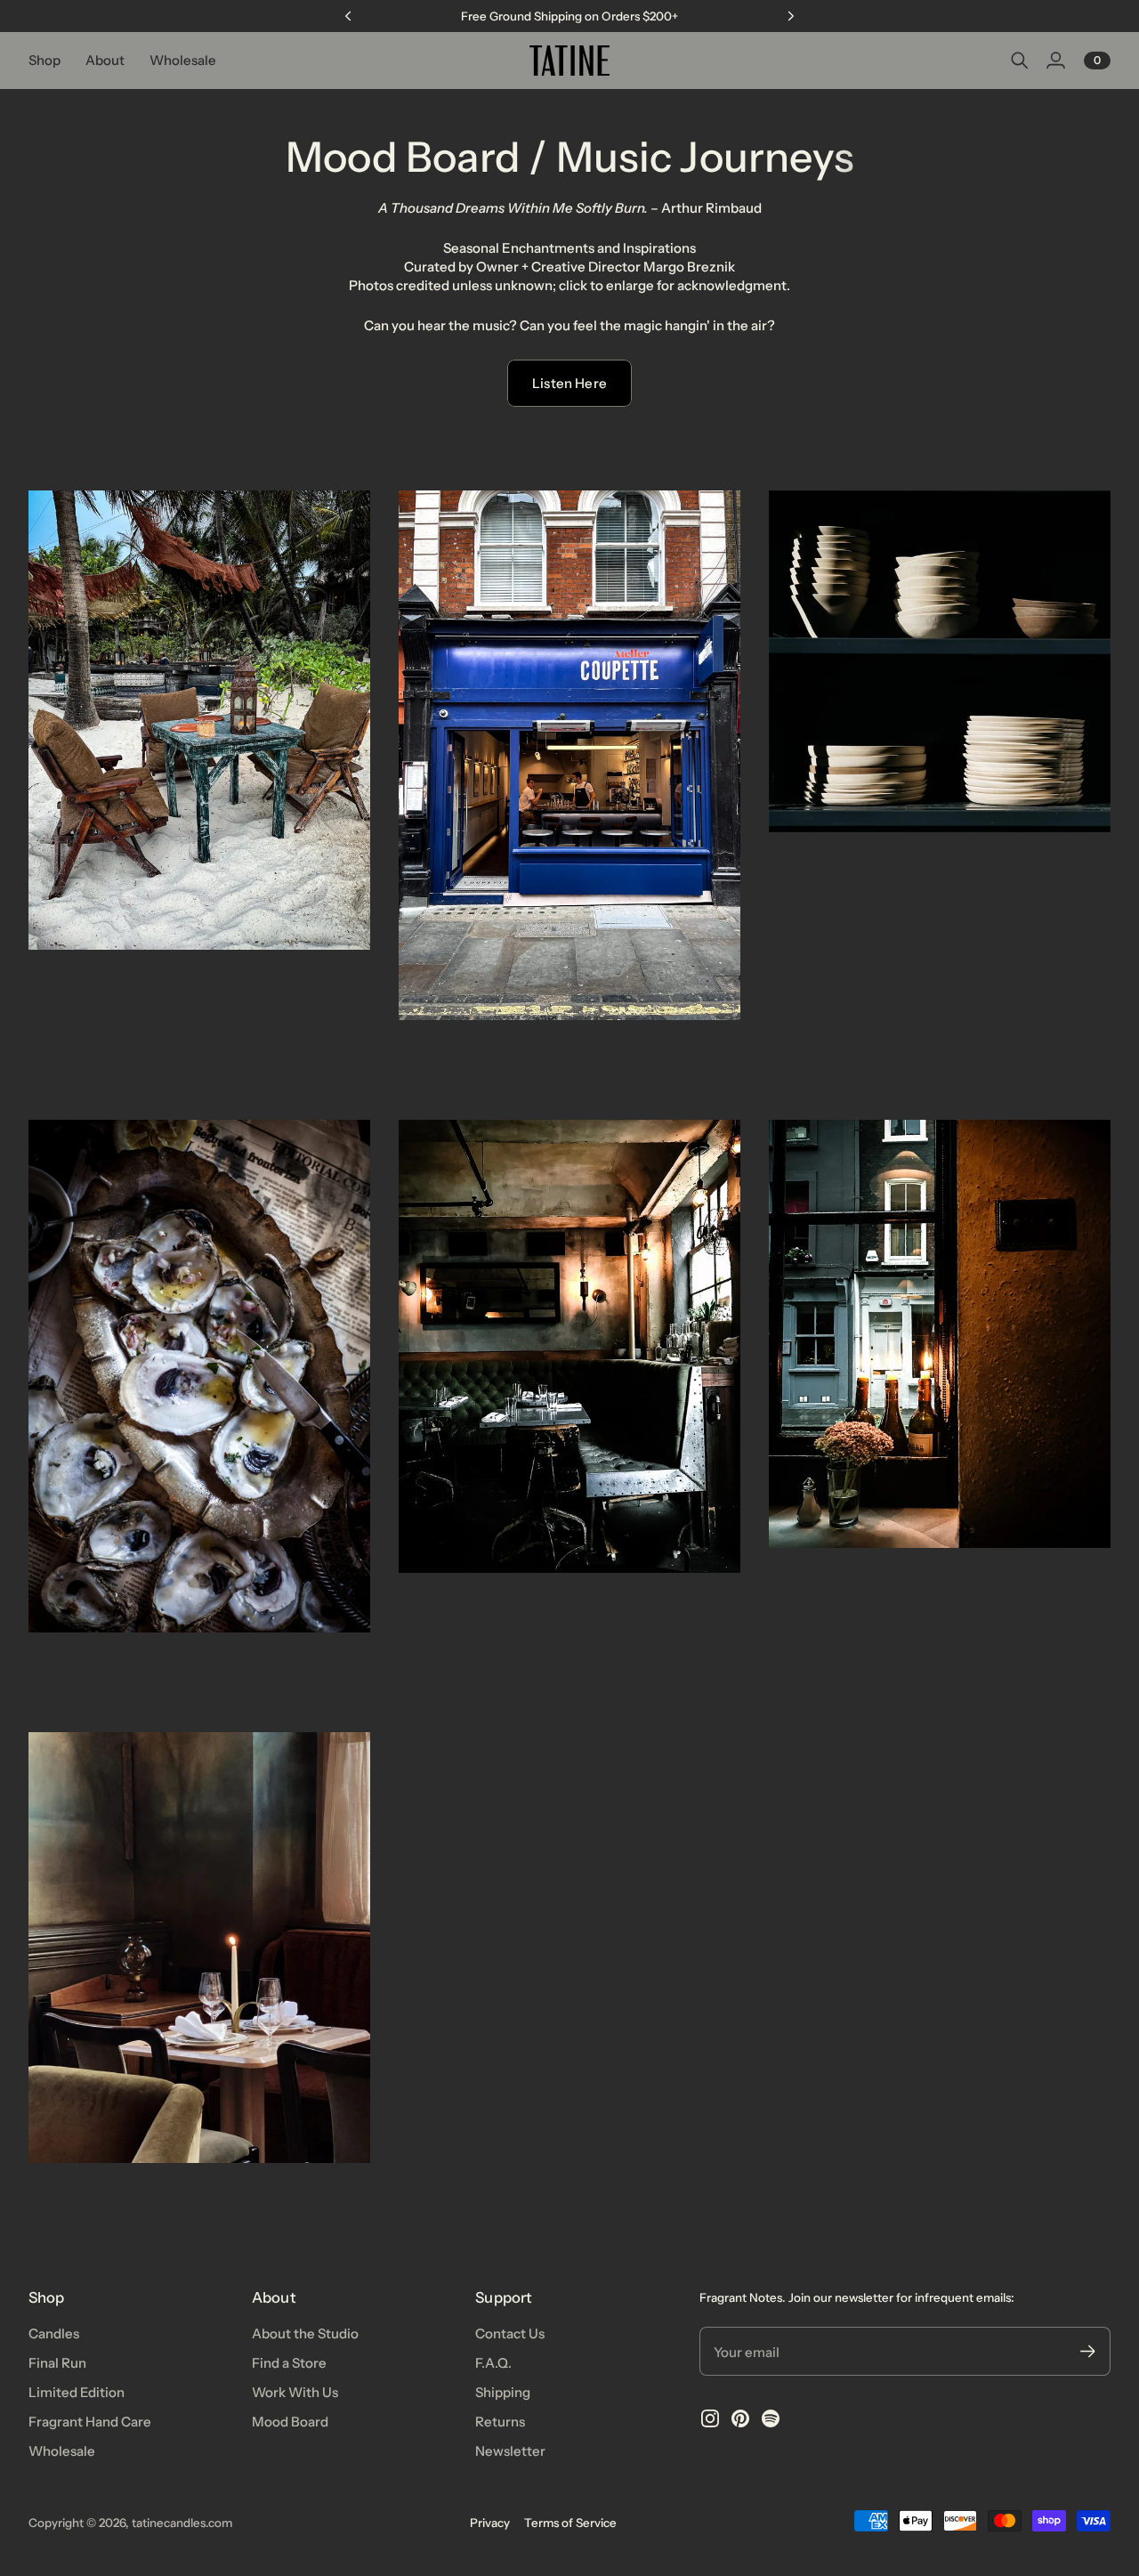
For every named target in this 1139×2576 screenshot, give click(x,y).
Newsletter (510, 2451)
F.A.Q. (493, 2363)
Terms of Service (570, 2523)
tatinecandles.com (182, 2523)
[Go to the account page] (1055, 61)
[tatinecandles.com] (569, 61)
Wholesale (62, 2451)
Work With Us (295, 2392)
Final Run (57, 2363)
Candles (54, 2333)
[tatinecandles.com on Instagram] (710, 2418)
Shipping (503, 2392)
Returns (500, 2422)
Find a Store (289, 2363)
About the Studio (305, 2333)
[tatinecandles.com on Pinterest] (740, 2418)
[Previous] (348, 16)
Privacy (490, 2523)
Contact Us (510, 2333)
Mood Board (290, 2422)
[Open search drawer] (1020, 61)
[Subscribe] (1088, 2351)
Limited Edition (77, 2392)
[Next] (791, 16)
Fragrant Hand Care (90, 2422)
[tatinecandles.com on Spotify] (771, 2418)
